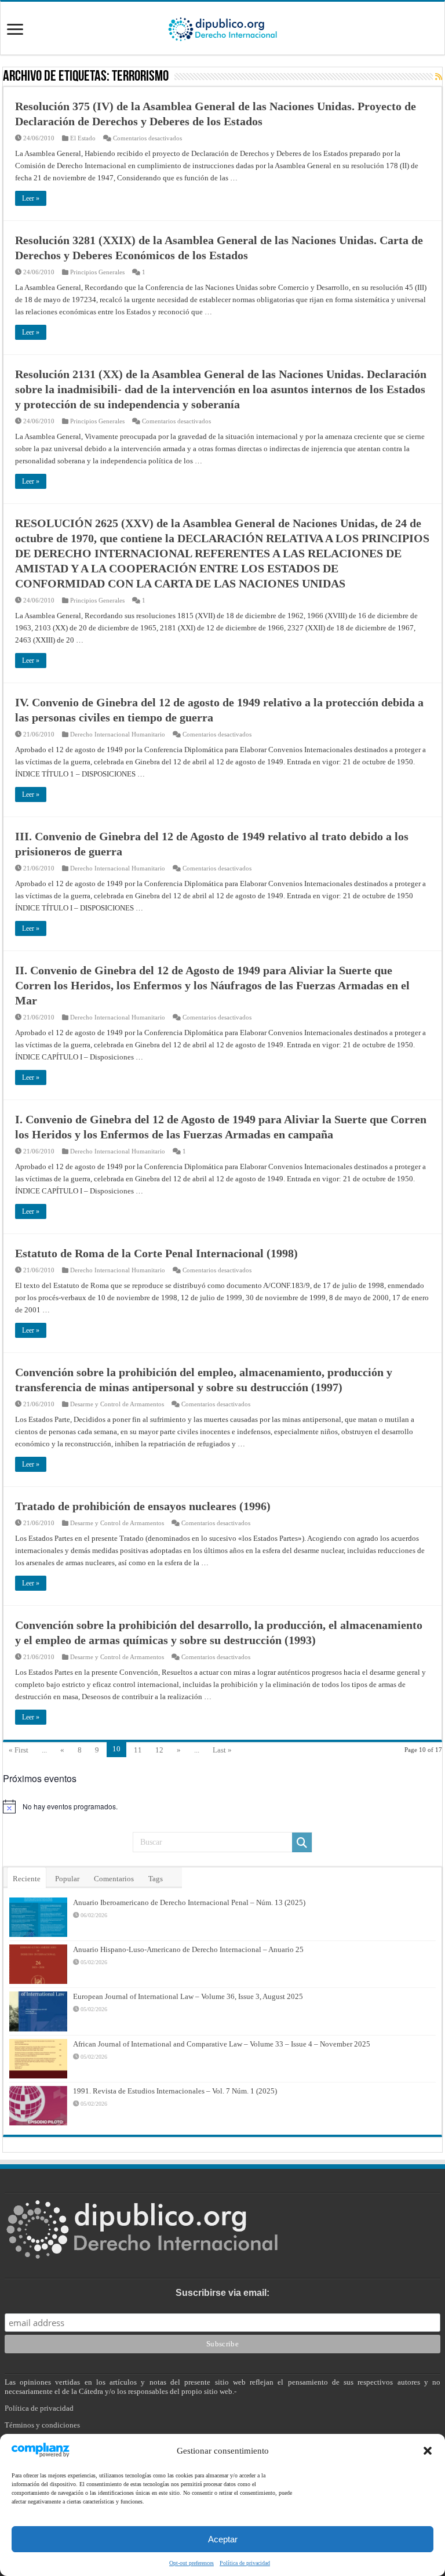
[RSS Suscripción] (439, 77)
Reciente (27, 1879)
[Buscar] (302, 1842)
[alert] (222, 1806)
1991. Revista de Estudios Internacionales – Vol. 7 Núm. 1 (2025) (175, 2091)
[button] (428, 2451)
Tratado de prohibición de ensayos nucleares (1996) (143, 1506)
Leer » (31, 198)
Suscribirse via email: (222, 2293)
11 (138, 1750)
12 (159, 1750)
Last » (222, 1750)
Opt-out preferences (192, 2563)
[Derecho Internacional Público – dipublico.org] (222, 27)
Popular (67, 1879)
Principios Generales (97, 272)
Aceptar (223, 2539)
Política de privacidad (245, 2563)
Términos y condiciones (42, 2425)
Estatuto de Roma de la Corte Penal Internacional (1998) (156, 1253)
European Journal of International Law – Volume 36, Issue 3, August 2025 (188, 1996)
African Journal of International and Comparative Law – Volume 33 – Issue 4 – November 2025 (222, 2044)
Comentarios (114, 1879)
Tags (156, 1879)
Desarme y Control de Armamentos (117, 1404)
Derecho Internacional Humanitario (118, 734)
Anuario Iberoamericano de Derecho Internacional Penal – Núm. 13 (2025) (189, 1902)
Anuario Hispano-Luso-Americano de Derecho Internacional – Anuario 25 (188, 1949)
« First (19, 1750)
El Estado (83, 138)
